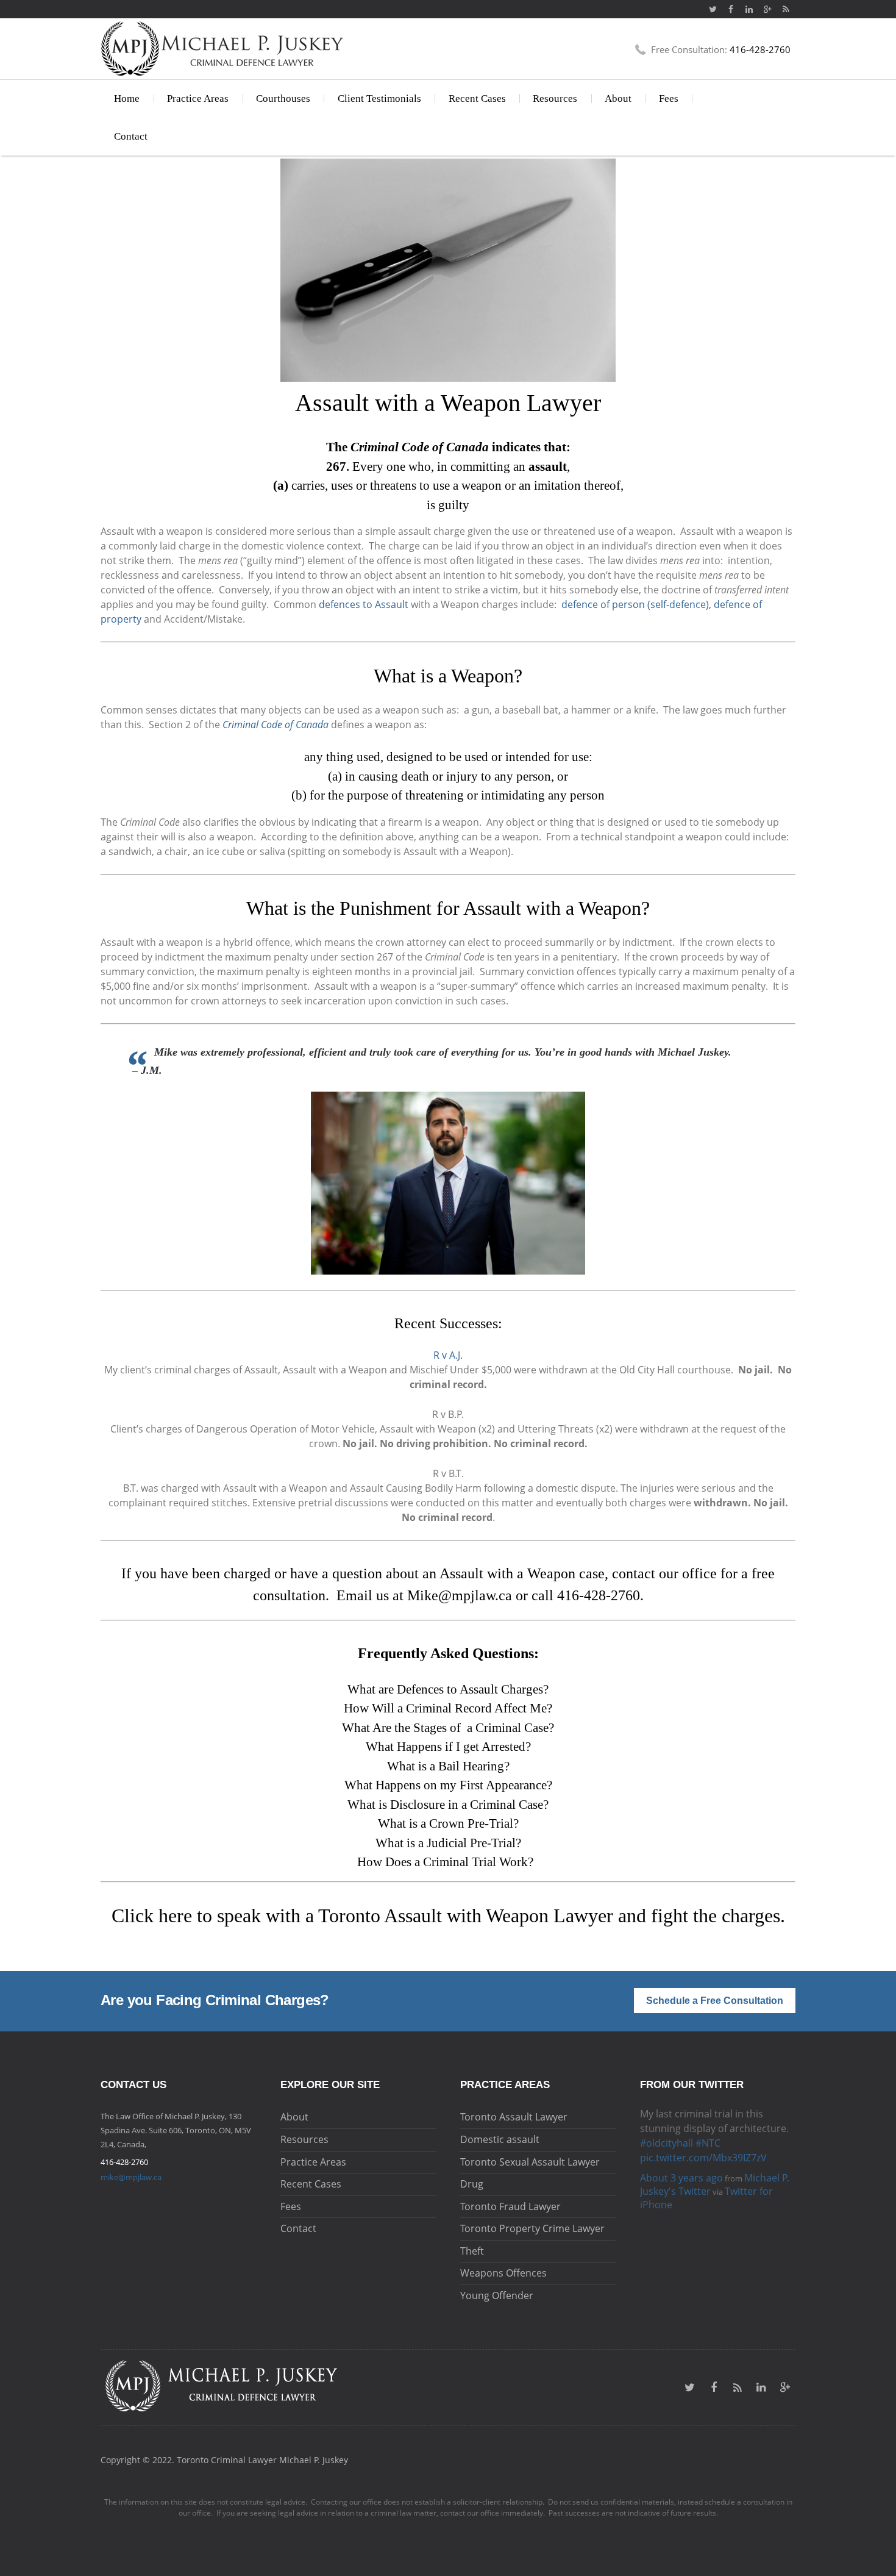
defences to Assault (364, 604)
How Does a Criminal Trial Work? (447, 1862)
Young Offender (497, 2295)
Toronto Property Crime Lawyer (532, 2228)
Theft (472, 2251)
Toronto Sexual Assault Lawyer (530, 2162)
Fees (669, 98)
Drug (472, 2184)
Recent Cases (477, 98)
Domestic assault (500, 2139)
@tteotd (659, 2114)
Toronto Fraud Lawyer (510, 2206)
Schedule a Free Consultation (715, 2001)
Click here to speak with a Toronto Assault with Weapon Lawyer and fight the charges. (448, 1916)
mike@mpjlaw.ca (131, 2177)
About (618, 98)
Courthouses (283, 98)
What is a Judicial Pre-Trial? (448, 1843)
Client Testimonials (379, 98)
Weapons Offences (503, 2273)
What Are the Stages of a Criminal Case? (448, 1728)
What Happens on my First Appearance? (448, 1785)
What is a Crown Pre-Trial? (448, 1823)
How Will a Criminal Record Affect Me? (448, 1708)
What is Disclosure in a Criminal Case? (448, 1805)
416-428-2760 (599, 1595)
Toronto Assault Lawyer (514, 2117)
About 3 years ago (681, 2148)
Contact (131, 136)
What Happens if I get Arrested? (448, 1747)
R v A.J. (448, 1355)
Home (127, 98)
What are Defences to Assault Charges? (448, 1689)
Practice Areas (198, 98)
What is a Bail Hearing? (448, 1766)
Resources (555, 98)
